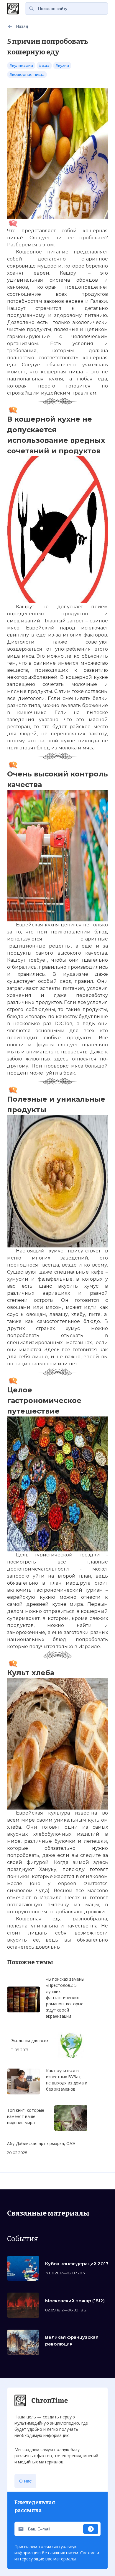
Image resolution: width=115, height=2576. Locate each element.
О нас (25, 2481)
